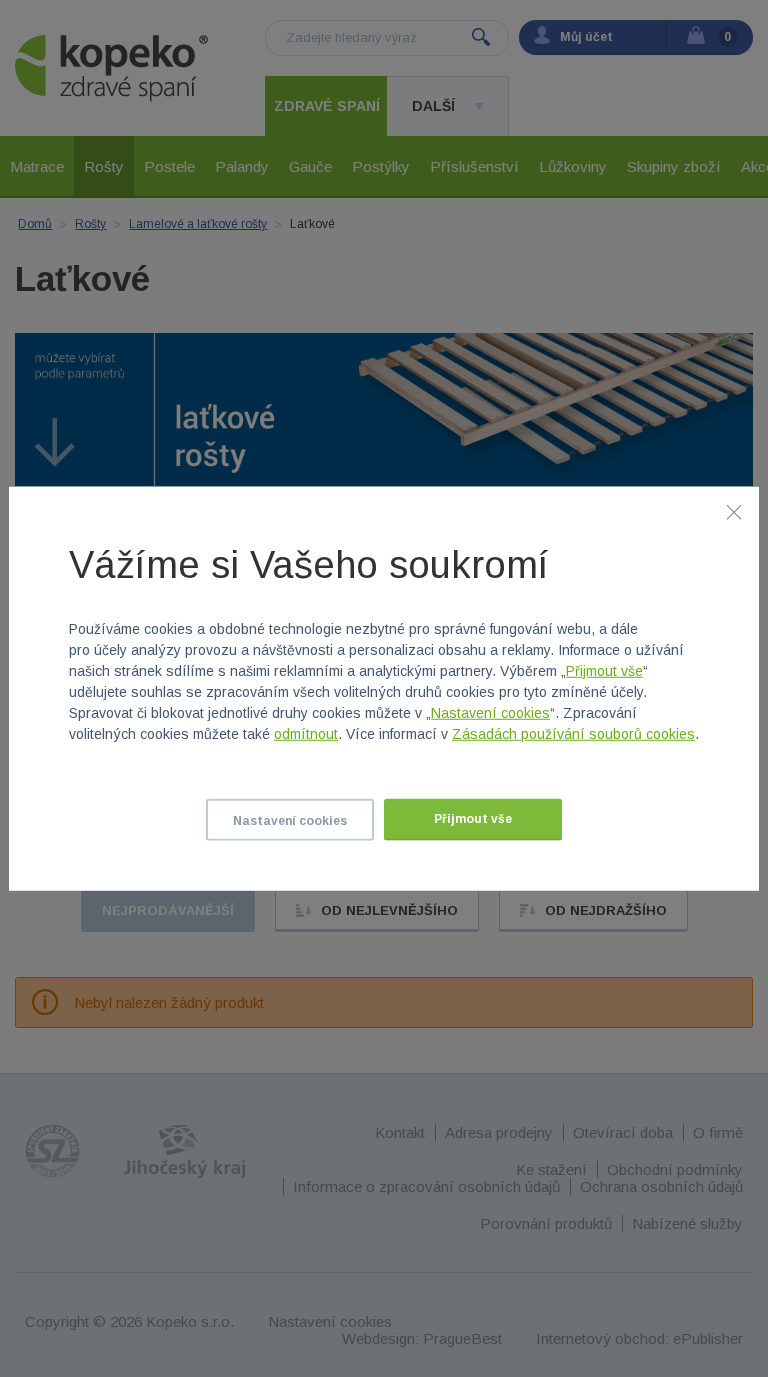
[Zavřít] (734, 511)
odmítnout (306, 734)
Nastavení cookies (490, 713)
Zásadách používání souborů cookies (573, 734)
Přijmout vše (604, 671)
